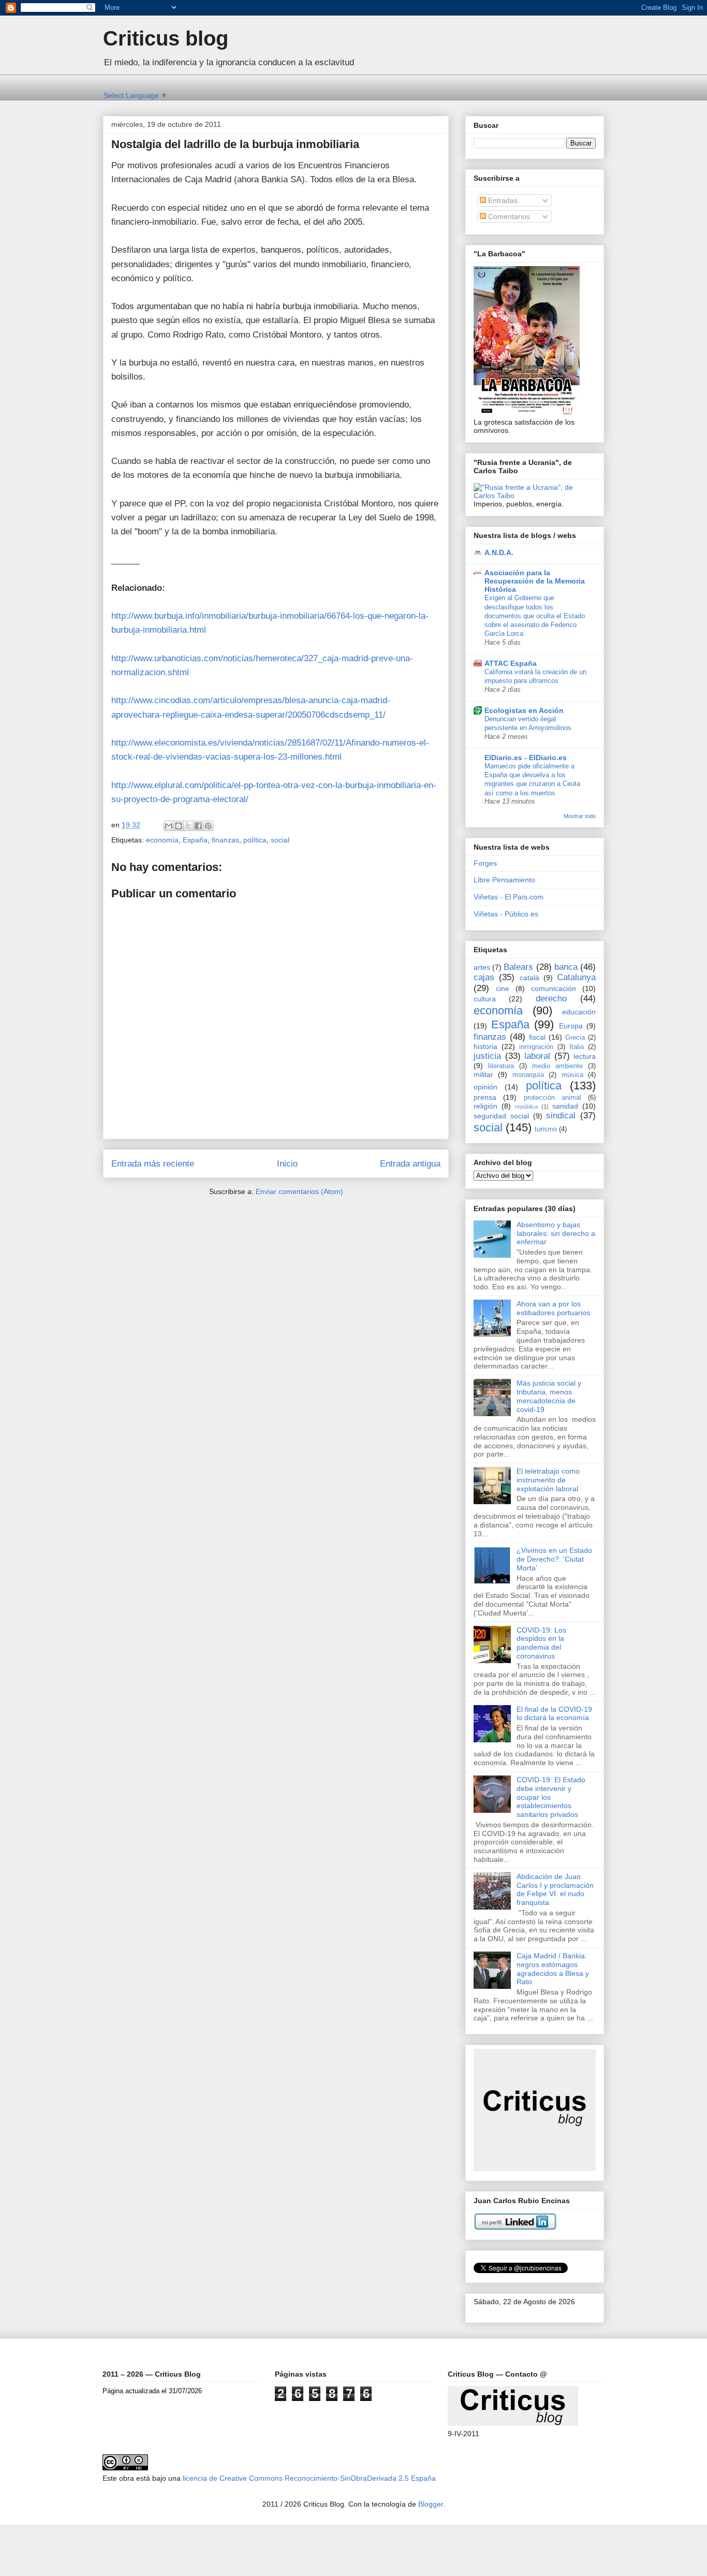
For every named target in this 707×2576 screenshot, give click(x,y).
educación (579, 1012)
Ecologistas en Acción (524, 710)
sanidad (565, 1106)
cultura (485, 999)
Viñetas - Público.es (506, 914)
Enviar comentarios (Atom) (299, 1191)
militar (483, 1074)
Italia (577, 1047)
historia (485, 1046)
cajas (484, 977)
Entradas (502, 200)
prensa (485, 1097)
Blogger (431, 2504)
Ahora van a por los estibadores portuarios (553, 1308)
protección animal (553, 1098)
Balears (518, 967)
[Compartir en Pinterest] (208, 826)
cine (503, 988)
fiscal (537, 1037)
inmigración (536, 1047)
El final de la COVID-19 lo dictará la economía (554, 1714)
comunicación (554, 988)
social (280, 840)
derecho (551, 999)
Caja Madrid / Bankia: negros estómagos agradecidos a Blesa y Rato (553, 1969)
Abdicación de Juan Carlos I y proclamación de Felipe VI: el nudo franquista (555, 1889)
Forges (485, 863)
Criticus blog (166, 38)
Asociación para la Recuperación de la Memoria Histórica (535, 581)
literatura (501, 1066)
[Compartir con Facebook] (198, 826)
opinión (485, 1087)
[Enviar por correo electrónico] (169, 826)
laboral (537, 1056)
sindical (561, 1116)
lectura (585, 1056)
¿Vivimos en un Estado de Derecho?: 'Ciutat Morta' (554, 1559)
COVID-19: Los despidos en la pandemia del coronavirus (541, 1643)
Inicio (287, 1164)
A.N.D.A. (499, 552)
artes (482, 967)
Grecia (575, 1038)
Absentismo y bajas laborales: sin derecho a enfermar (556, 1233)
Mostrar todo (580, 816)
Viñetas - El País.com (509, 897)
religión (485, 1106)
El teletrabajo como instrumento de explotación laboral (548, 1480)
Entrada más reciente (153, 1164)
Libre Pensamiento (504, 880)
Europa (571, 1026)
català (529, 978)
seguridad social (501, 1116)
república (526, 1107)
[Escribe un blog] (179, 826)
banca (566, 967)
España (195, 840)
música (572, 1075)
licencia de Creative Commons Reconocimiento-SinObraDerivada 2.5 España (309, 2478)
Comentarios (508, 216)
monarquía (528, 1075)
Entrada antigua (410, 1164)
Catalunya (576, 977)
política (255, 840)
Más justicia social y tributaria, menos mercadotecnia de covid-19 (549, 1396)
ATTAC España (511, 663)
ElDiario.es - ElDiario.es (526, 758)
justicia (487, 1056)
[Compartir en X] (188, 826)
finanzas (225, 840)
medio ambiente (557, 1066)
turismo (546, 1129)
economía (162, 840)
